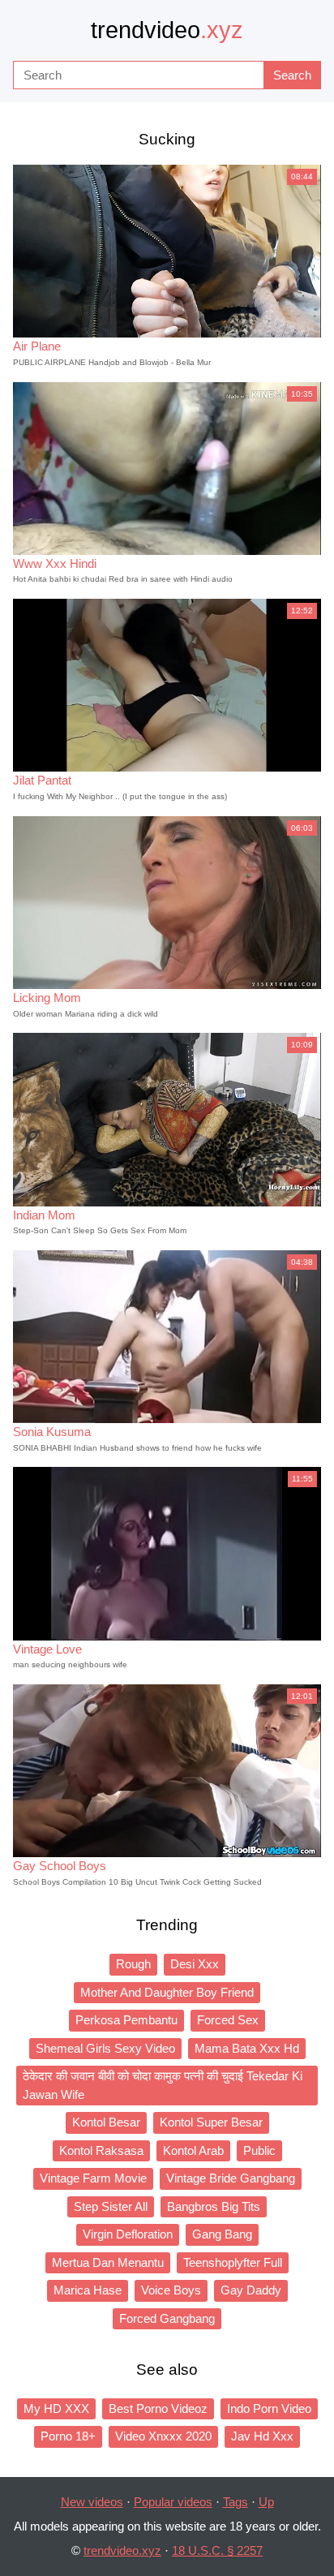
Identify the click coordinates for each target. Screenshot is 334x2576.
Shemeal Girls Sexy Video (105, 2048)
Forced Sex (228, 2020)
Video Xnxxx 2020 (163, 2436)
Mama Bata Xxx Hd (247, 2048)
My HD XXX (56, 2408)
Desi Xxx (195, 1964)
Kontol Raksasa (101, 2150)
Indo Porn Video (269, 2408)
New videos (92, 2502)
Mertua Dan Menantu (108, 2262)
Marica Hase (88, 2290)
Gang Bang (222, 2234)
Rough (133, 1964)
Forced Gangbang (167, 2318)
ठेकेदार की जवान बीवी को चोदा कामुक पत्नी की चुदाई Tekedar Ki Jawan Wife (163, 2085)
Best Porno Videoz (158, 2408)
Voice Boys (171, 2290)
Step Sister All (111, 2206)
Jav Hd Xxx (262, 2436)
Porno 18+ (68, 2436)
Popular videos (173, 2502)
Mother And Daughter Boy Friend (167, 1992)
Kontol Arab (193, 2150)
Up (266, 2502)
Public (259, 2150)
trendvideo (167, 30)
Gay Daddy (251, 2290)
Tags (236, 2502)
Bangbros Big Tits (214, 2206)
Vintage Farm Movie (93, 2178)
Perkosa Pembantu (126, 2020)
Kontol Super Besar (211, 2122)
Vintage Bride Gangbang (231, 2178)
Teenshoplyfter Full (233, 2262)
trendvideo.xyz (122, 2550)
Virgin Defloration (128, 2234)
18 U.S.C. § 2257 (217, 2550)
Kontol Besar (106, 2122)
